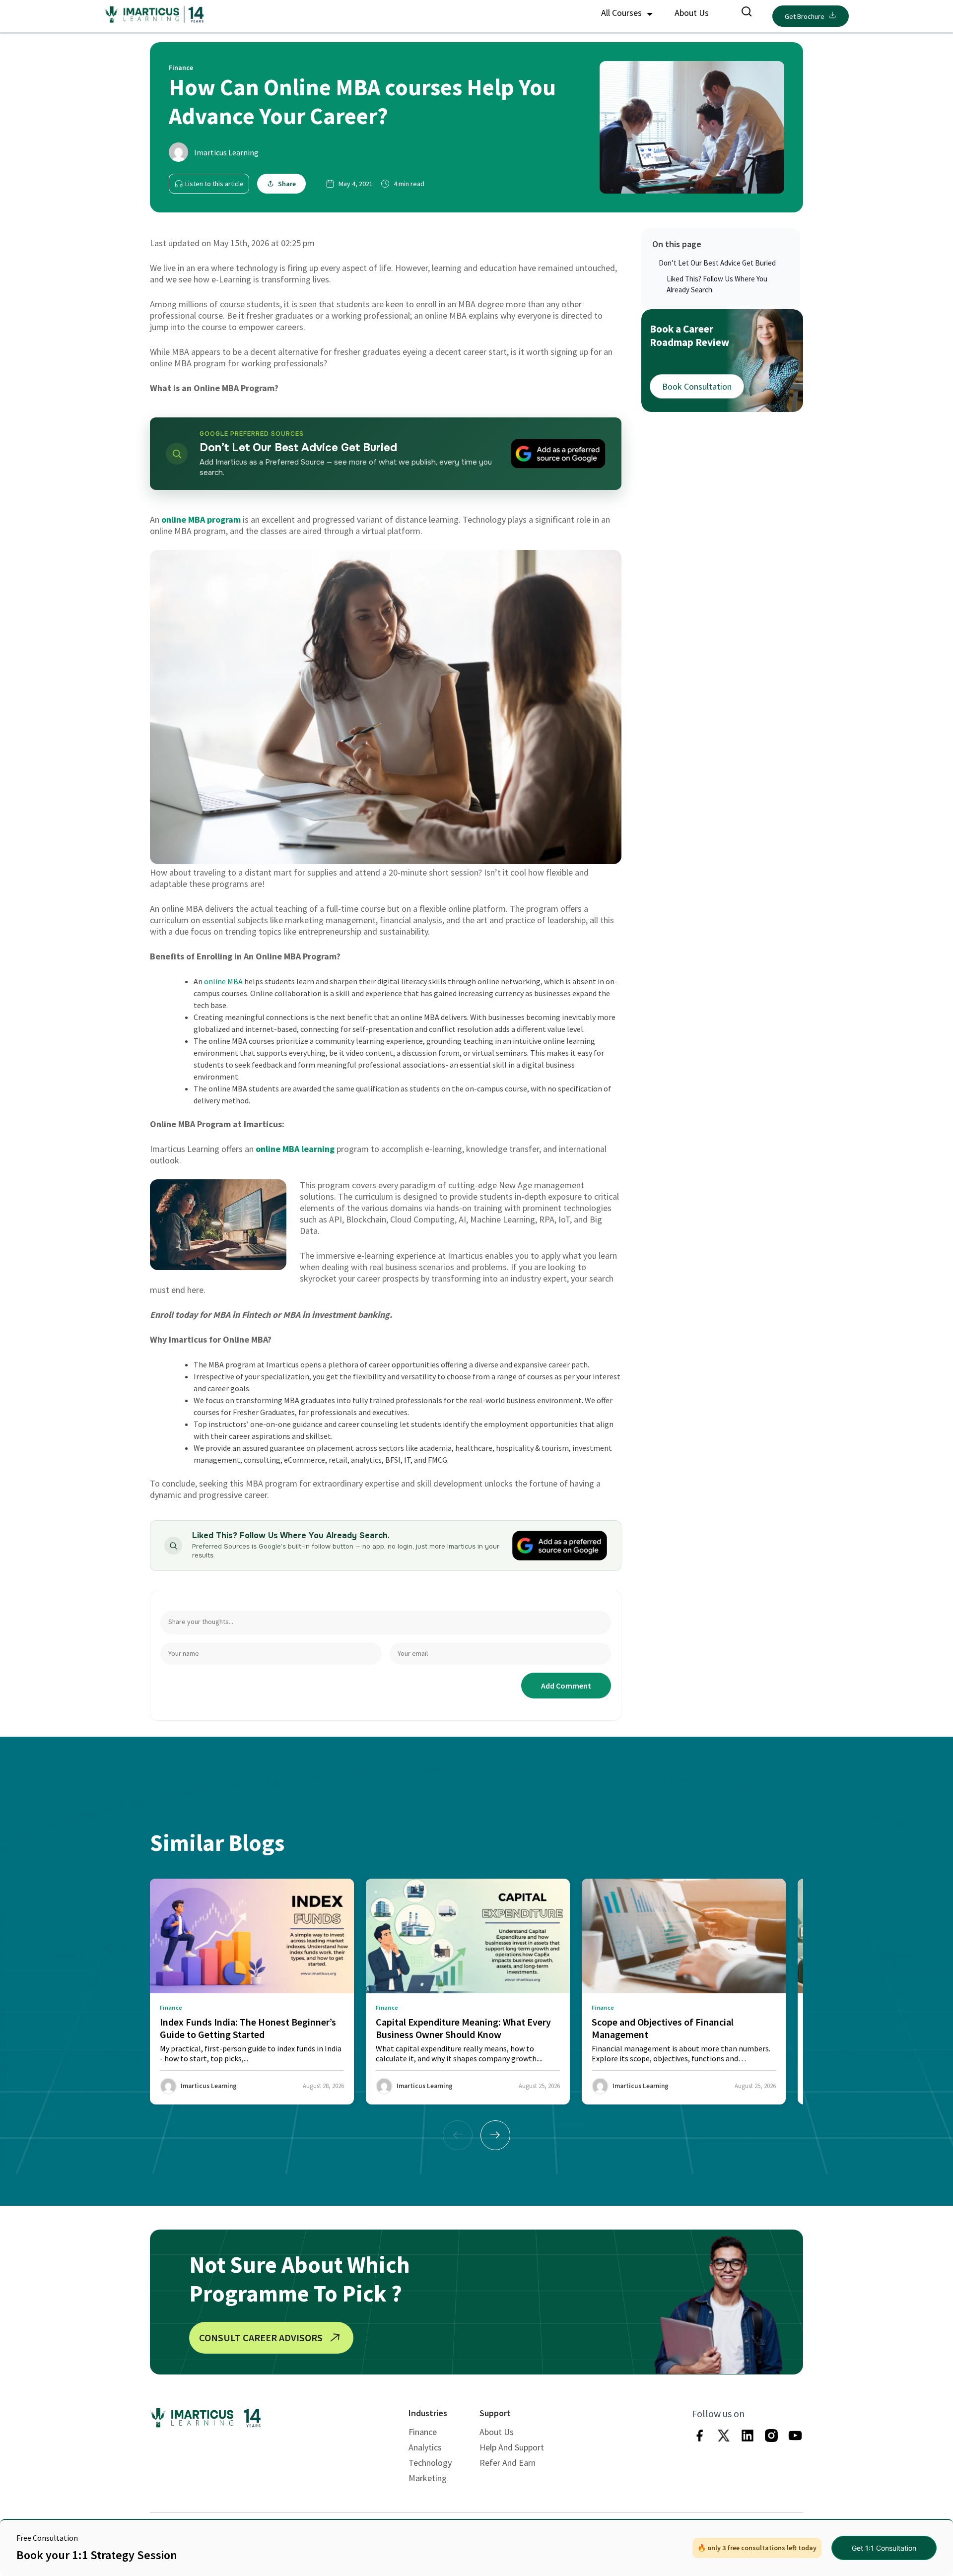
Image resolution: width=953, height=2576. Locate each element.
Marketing (428, 2478)
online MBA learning (295, 1149)
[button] (495, 2135)
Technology (430, 2463)
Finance (423, 2432)
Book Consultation (697, 386)
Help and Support (512, 2447)
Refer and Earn (508, 2463)
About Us (692, 13)
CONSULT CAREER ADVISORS (261, 2338)
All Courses (622, 13)
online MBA (223, 981)
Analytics (425, 2447)
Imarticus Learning (226, 152)
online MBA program (201, 519)
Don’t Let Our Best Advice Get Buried (717, 263)
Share (287, 184)
